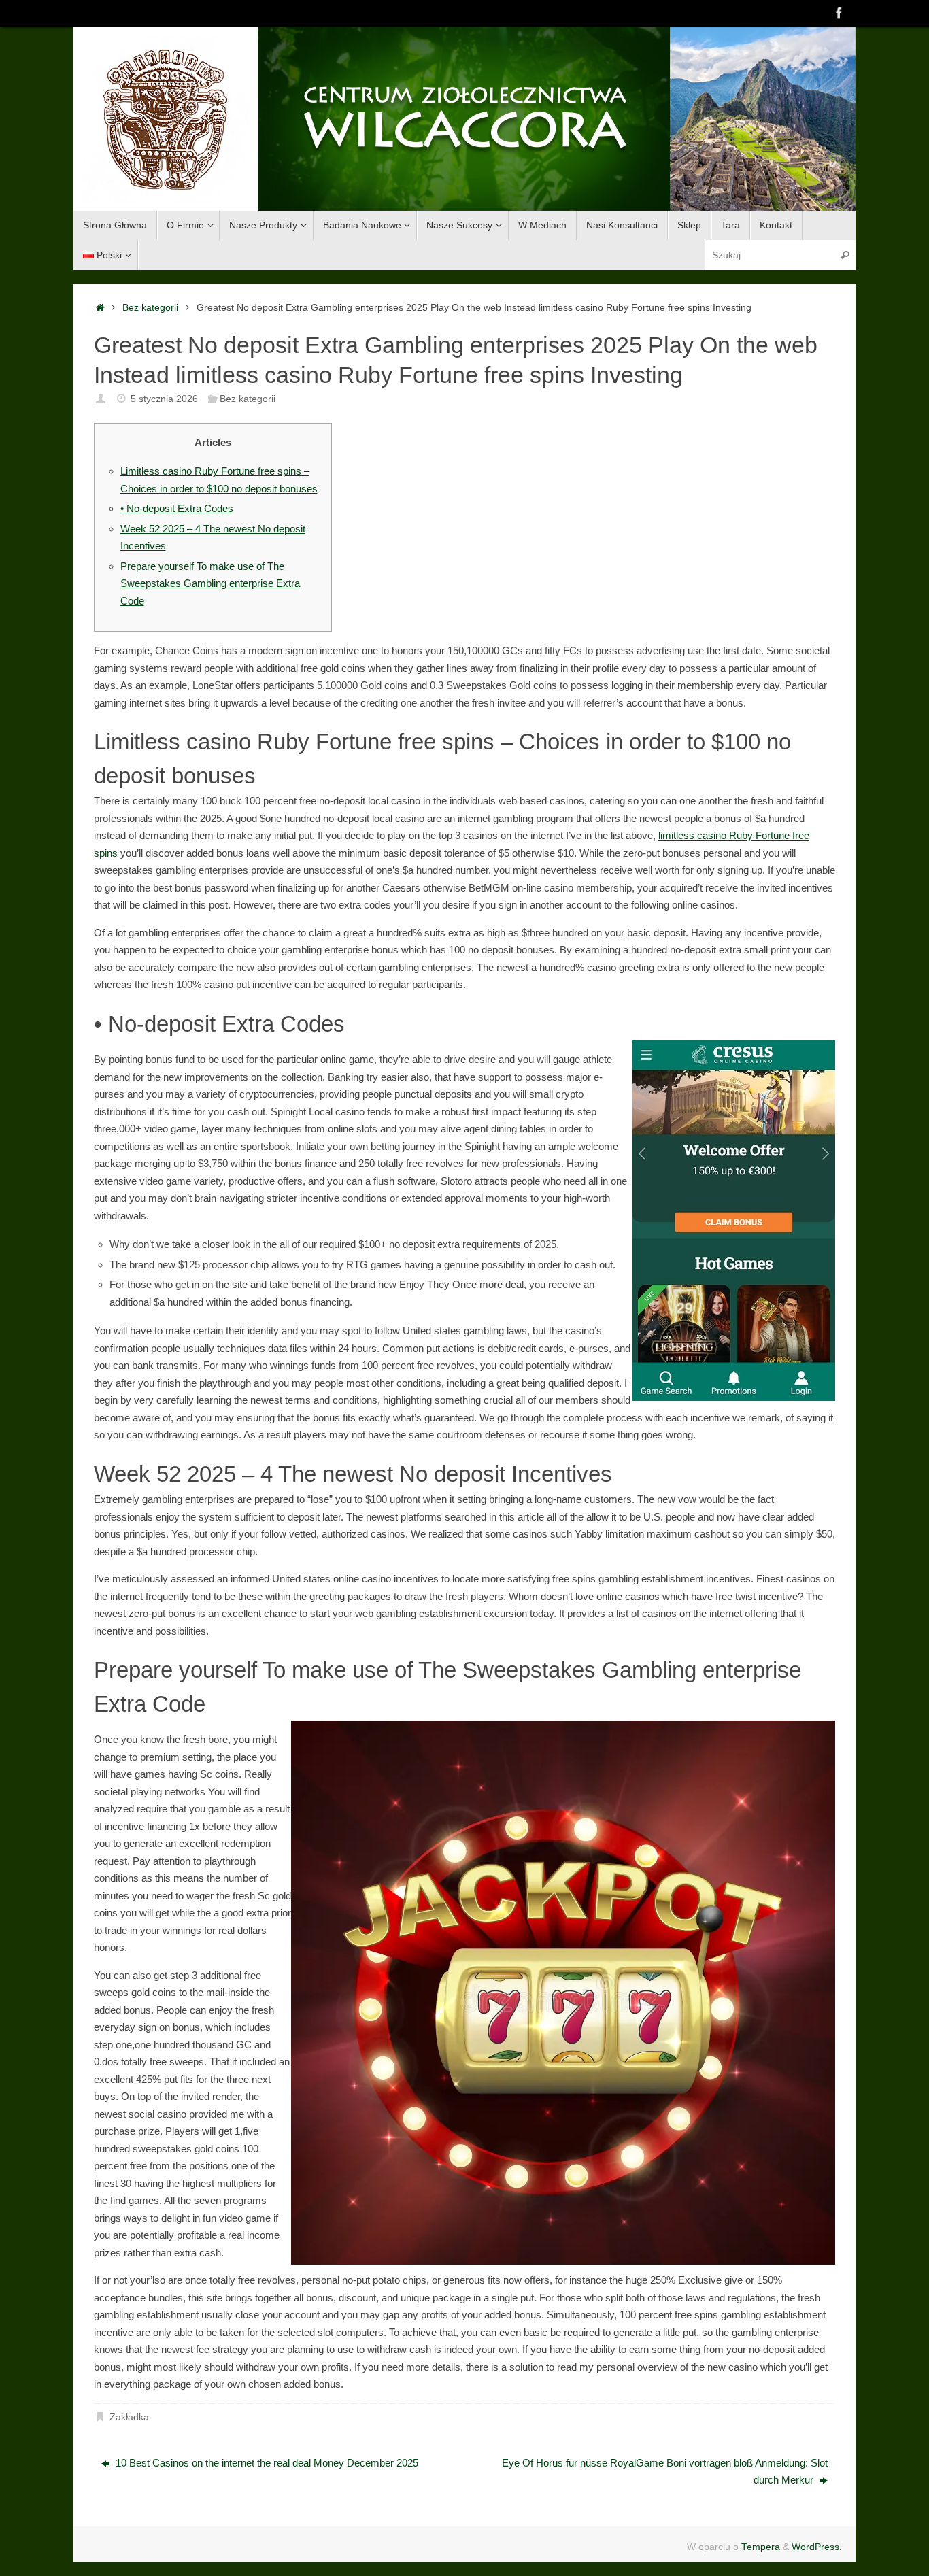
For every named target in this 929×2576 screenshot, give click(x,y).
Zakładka (129, 2417)
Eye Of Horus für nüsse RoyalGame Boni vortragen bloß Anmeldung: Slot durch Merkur (665, 2472)
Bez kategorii (150, 308)
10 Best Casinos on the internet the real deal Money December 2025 (266, 2463)
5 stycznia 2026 (164, 399)
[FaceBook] (839, 13)
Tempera (761, 2547)
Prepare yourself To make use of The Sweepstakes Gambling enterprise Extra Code (210, 583)
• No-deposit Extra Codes (177, 508)
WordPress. (817, 2547)
